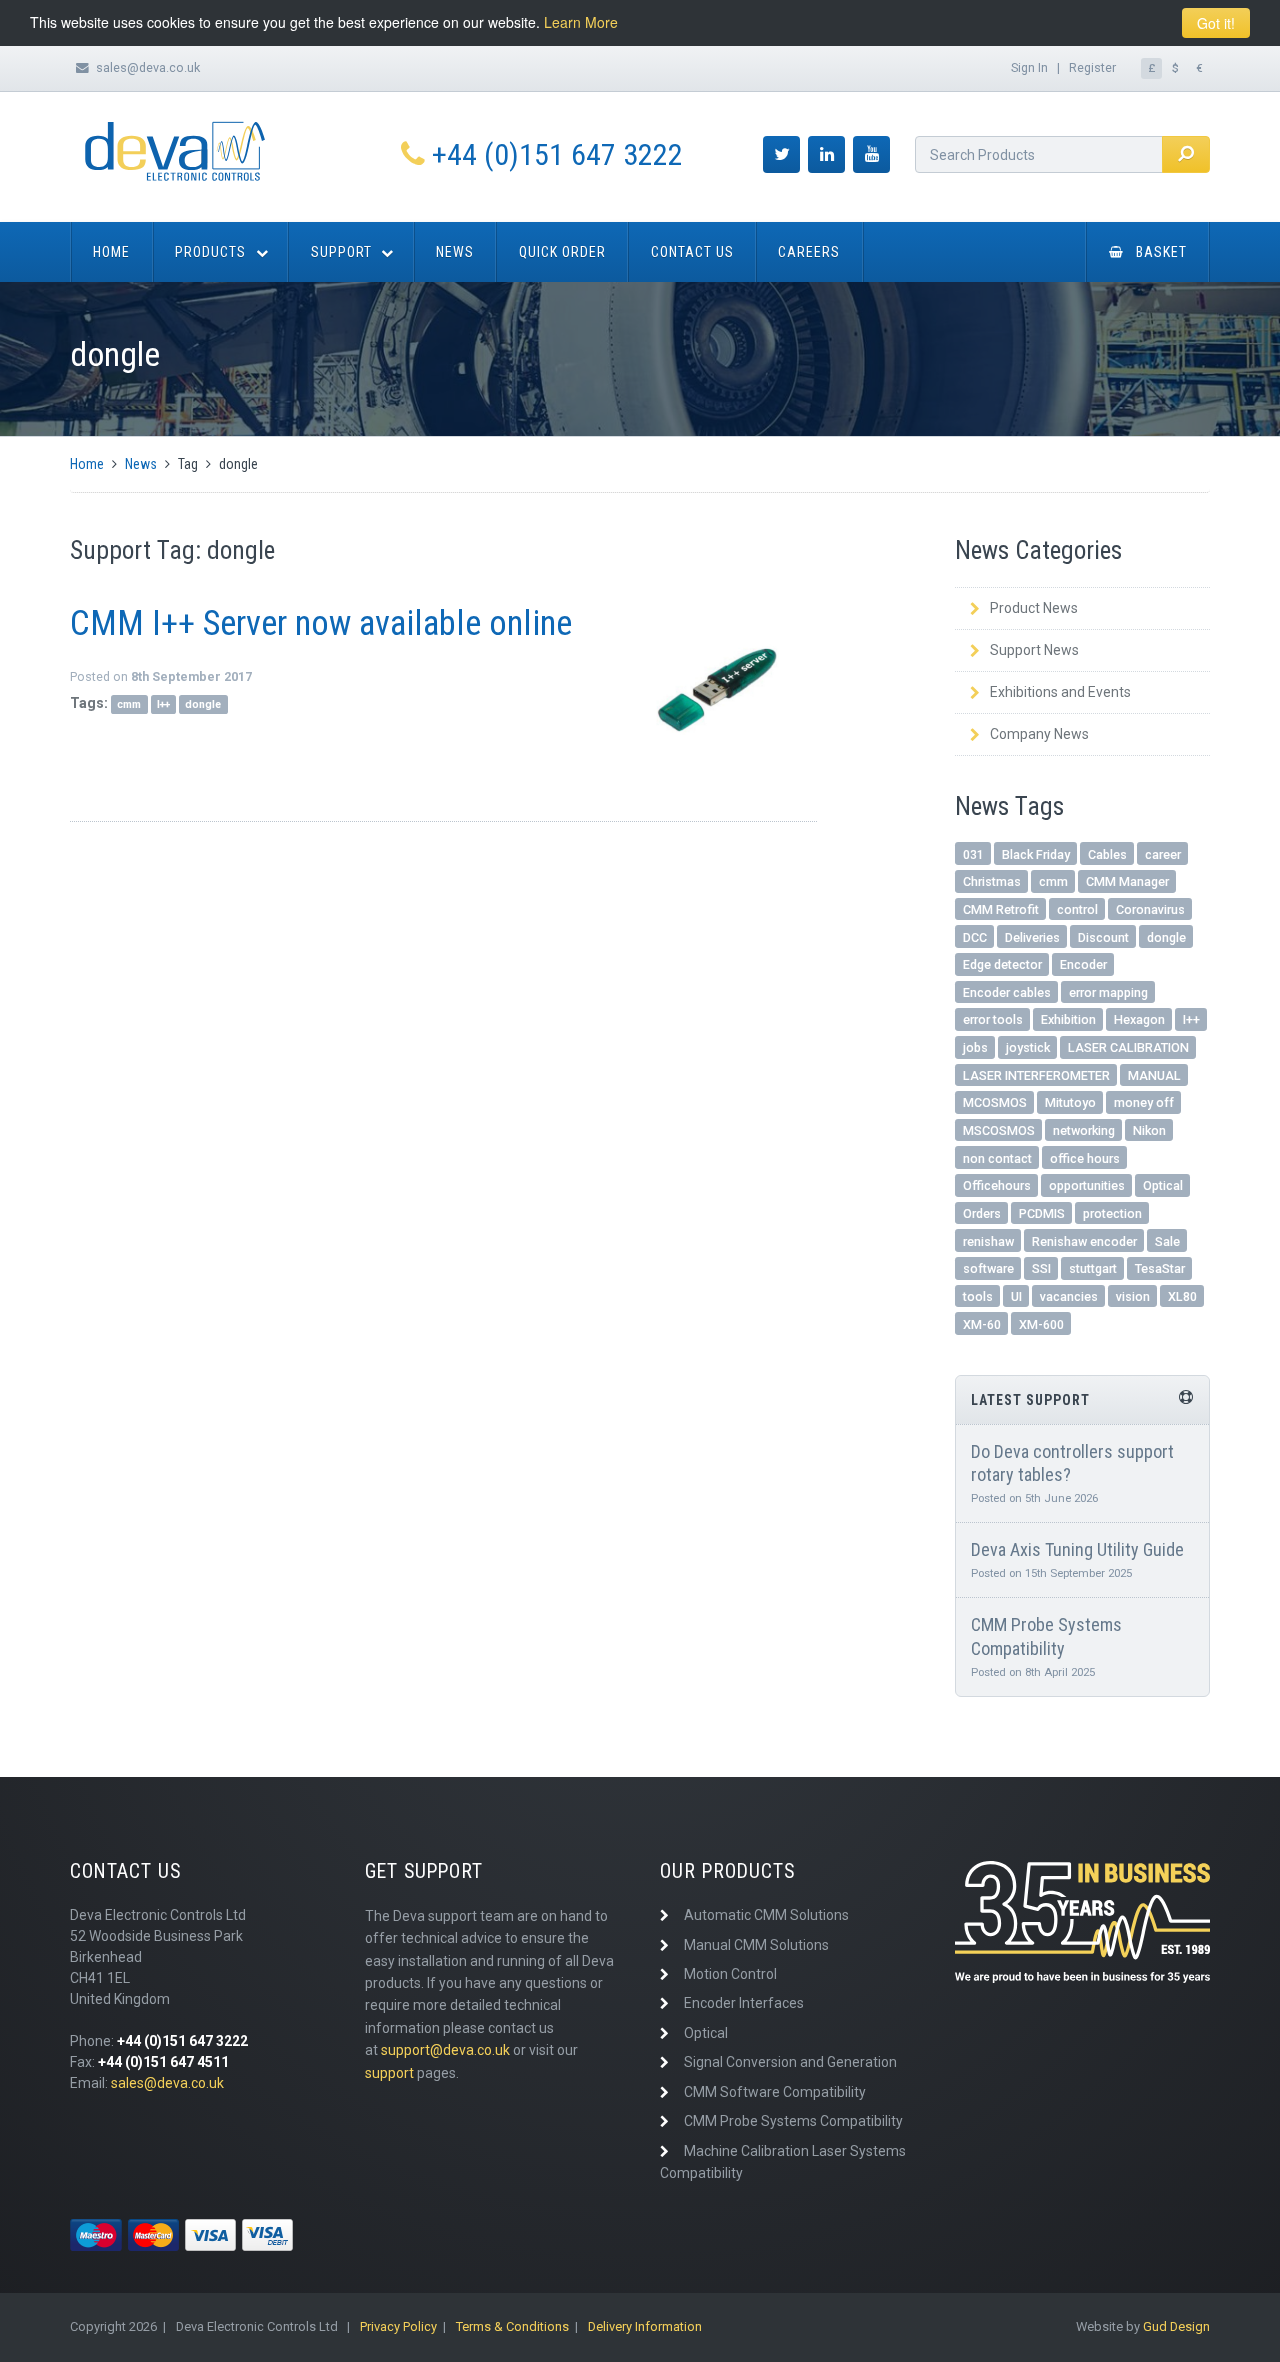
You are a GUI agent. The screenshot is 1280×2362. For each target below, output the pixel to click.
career (1163, 854)
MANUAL (1154, 1075)
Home (111, 252)
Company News (1039, 734)
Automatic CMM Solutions (766, 1915)
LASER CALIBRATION (1128, 1047)
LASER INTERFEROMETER (1036, 1075)
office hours (1085, 1158)
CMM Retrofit (1001, 909)
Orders (982, 1213)
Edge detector (1002, 964)
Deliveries (1032, 937)
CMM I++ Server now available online (321, 623)
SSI (1041, 1268)
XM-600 (1041, 1324)
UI (1016, 1296)
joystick (1028, 1047)
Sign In (1029, 67)
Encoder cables (1007, 992)
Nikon (1149, 1130)
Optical (1163, 1185)
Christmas (992, 881)
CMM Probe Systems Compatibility (793, 2121)
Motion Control (730, 1974)
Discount (1103, 937)
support (389, 2073)
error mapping (1108, 992)
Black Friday (1036, 854)
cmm (129, 704)
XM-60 (982, 1324)
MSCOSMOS (999, 1130)
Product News (1034, 608)
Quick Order (562, 252)
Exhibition (1068, 1019)
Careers (809, 252)
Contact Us (692, 252)
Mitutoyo (1070, 1102)
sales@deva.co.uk (148, 67)
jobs (975, 1047)
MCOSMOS (995, 1102)
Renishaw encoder (1084, 1241)
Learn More (581, 22)
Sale (1167, 1241)
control (1077, 909)
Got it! (1216, 23)
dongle (203, 704)
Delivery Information (645, 2326)
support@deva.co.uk (445, 2050)
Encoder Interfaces (744, 2003)
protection (1112, 1213)
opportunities (1087, 1185)
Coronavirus (1150, 909)
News (455, 252)
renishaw (988, 1241)
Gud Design (1176, 2326)
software (988, 1268)
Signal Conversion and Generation (790, 2062)
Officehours (997, 1185)
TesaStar (1160, 1268)
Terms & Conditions (512, 2326)
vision (1133, 1296)
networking (1084, 1130)
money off (1144, 1102)
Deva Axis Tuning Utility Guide (1077, 1549)
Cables (1107, 854)
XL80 (1182, 1296)
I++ (163, 704)
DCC (975, 937)
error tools (993, 1019)
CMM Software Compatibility (775, 2092)
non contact (997, 1158)
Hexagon (1139, 1019)
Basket (1161, 252)
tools (978, 1296)
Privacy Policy (398, 2326)
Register (1092, 67)
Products (210, 252)
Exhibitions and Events (1060, 692)
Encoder (1083, 964)
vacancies (1069, 1296)
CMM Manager (1127, 881)
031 (973, 854)
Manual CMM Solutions (756, 1945)
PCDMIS (1042, 1213)
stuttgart (1093, 1268)
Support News (1034, 650)
